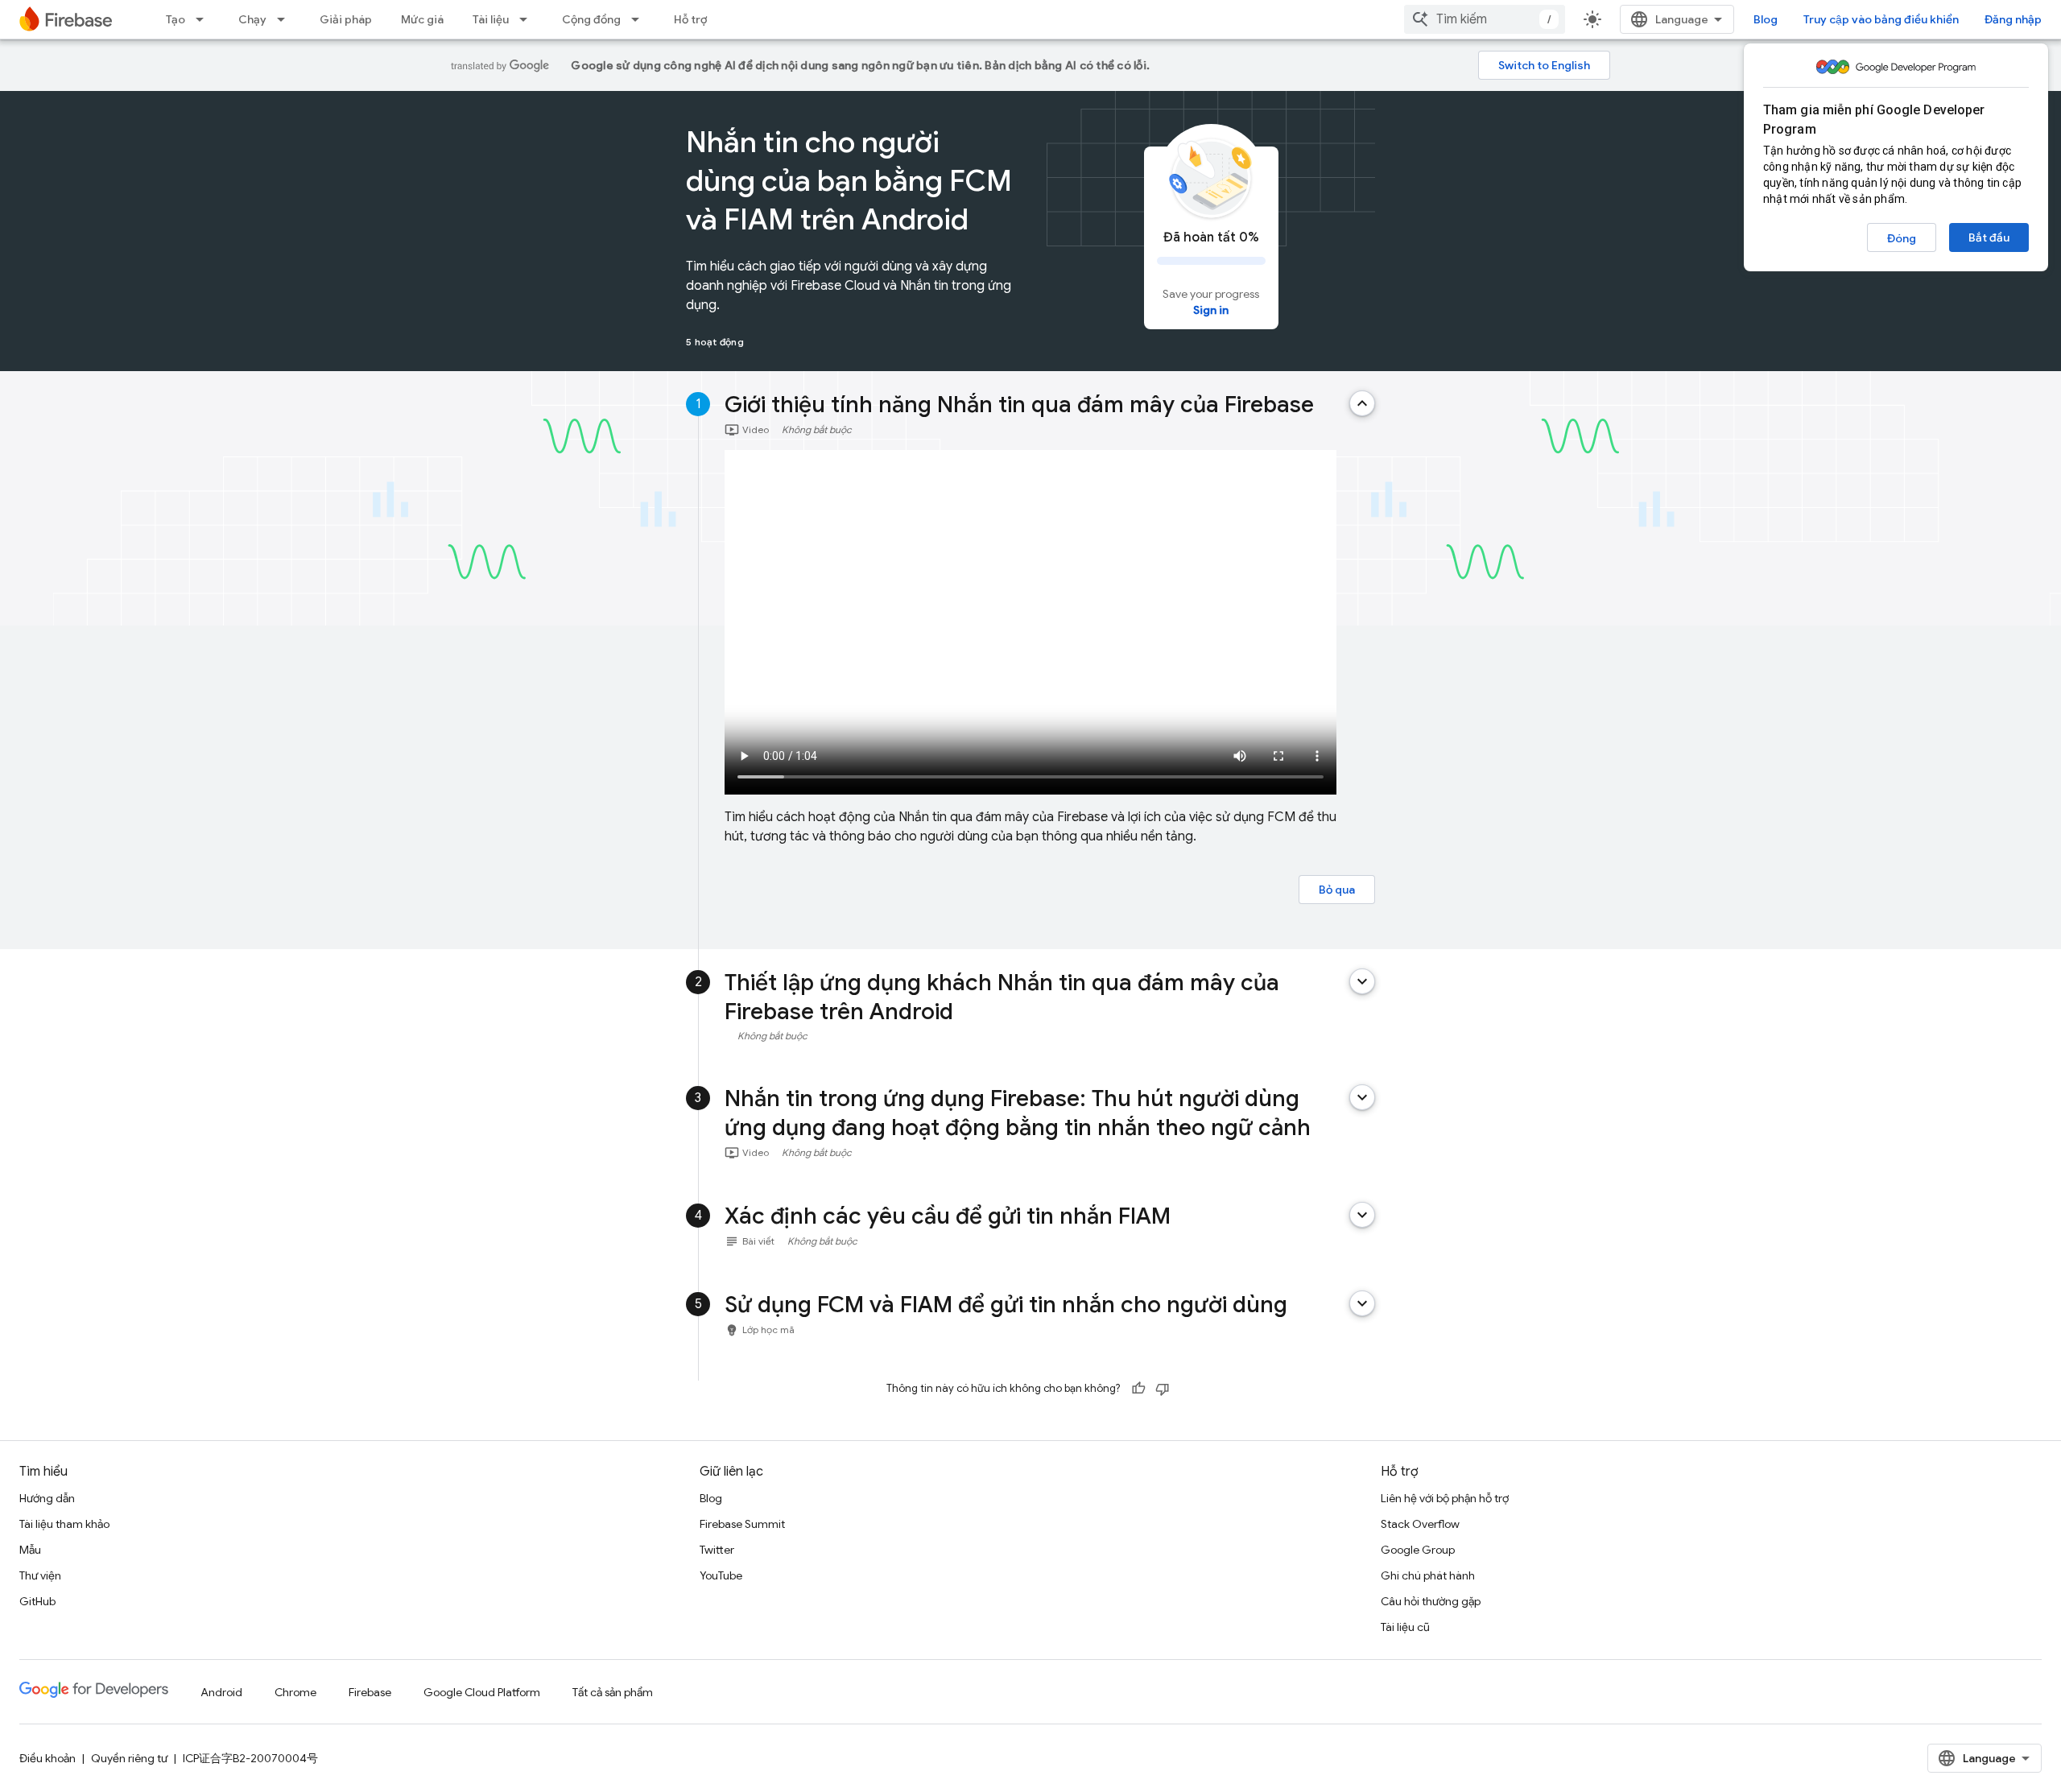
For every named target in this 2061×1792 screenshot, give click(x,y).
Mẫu (30, 1550)
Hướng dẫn (47, 1498)
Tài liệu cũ (1405, 1627)
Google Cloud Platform (482, 1692)
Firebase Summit (742, 1524)
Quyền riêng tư (129, 1758)
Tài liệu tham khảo (64, 1524)
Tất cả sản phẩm (613, 1692)
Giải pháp (346, 19)
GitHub (37, 1601)
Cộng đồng (591, 19)
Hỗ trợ (690, 19)
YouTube (721, 1575)
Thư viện (40, 1575)
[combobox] (1485, 19)
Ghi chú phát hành (1428, 1575)
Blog (1766, 19)
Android (221, 1692)
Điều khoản (47, 1758)
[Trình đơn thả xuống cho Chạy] (286, 19)
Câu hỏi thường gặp (1431, 1601)
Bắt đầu (1989, 237)
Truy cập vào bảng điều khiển (1881, 19)
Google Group (1418, 1550)
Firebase (370, 1692)
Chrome (295, 1692)
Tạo (176, 19)
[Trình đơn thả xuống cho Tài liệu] (528, 19)
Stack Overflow (1420, 1524)
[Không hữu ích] (1163, 1389)
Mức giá (422, 19)
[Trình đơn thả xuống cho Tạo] (204, 19)
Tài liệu (491, 19)
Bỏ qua (1337, 890)
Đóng (1902, 238)
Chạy (252, 19)
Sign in (1211, 310)
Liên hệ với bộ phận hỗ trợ (1445, 1498)
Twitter (717, 1550)
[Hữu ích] (1138, 1389)
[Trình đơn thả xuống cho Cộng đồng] (640, 19)
